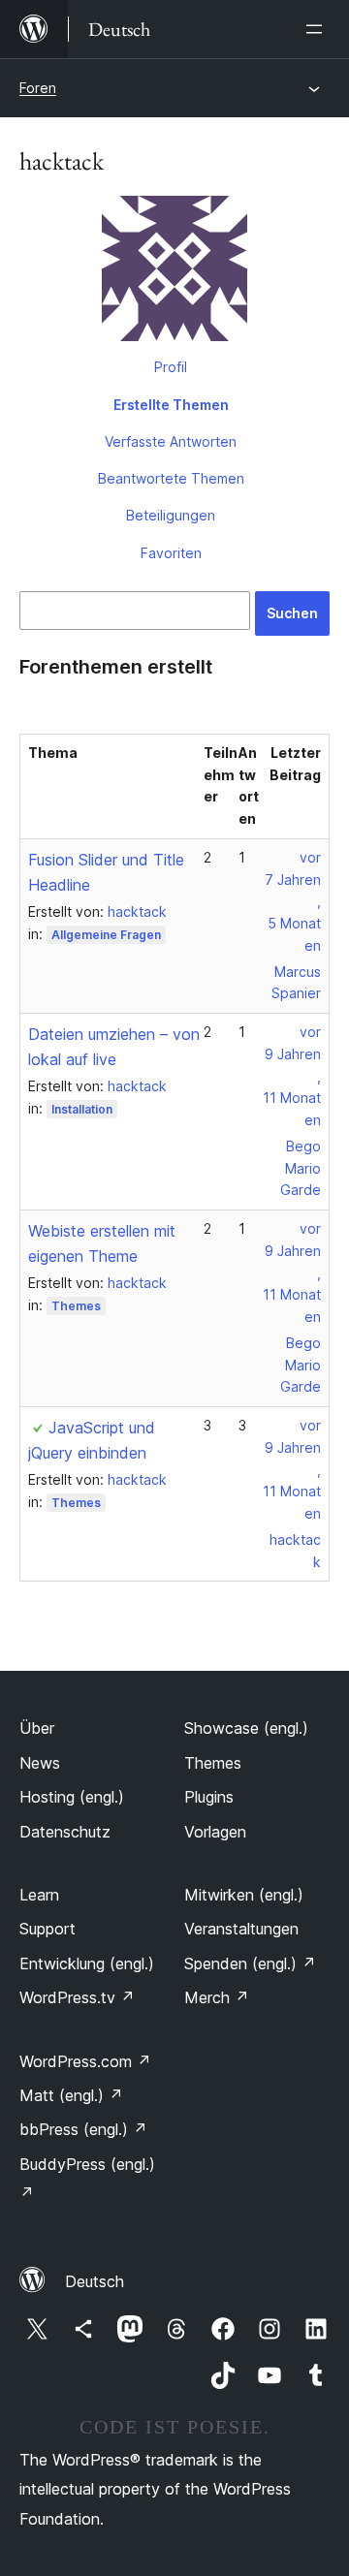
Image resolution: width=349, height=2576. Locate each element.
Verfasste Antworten (171, 441)
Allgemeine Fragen (106, 935)
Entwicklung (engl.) (87, 1963)
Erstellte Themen (171, 405)
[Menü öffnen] (318, 29)
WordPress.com (85, 2061)
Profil (171, 367)
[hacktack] (174, 272)
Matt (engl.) (71, 2095)
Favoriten (171, 553)
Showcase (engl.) (246, 1728)
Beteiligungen (171, 515)
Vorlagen (215, 1832)
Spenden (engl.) (250, 1963)
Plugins (209, 1797)
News (40, 1763)
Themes (76, 1306)
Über (37, 1728)
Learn (39, 1895)
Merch (217, 1997)
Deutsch (95, 2281)
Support (48, 1929)
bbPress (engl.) (83, 2129)
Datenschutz (65, 1832)
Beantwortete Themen (171, 478)
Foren (38, 88)
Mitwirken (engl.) (244, 1895)
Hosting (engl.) (72, 1797)
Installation (82, 1109)
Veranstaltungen (241, 1929)
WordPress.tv (77, 1997)
